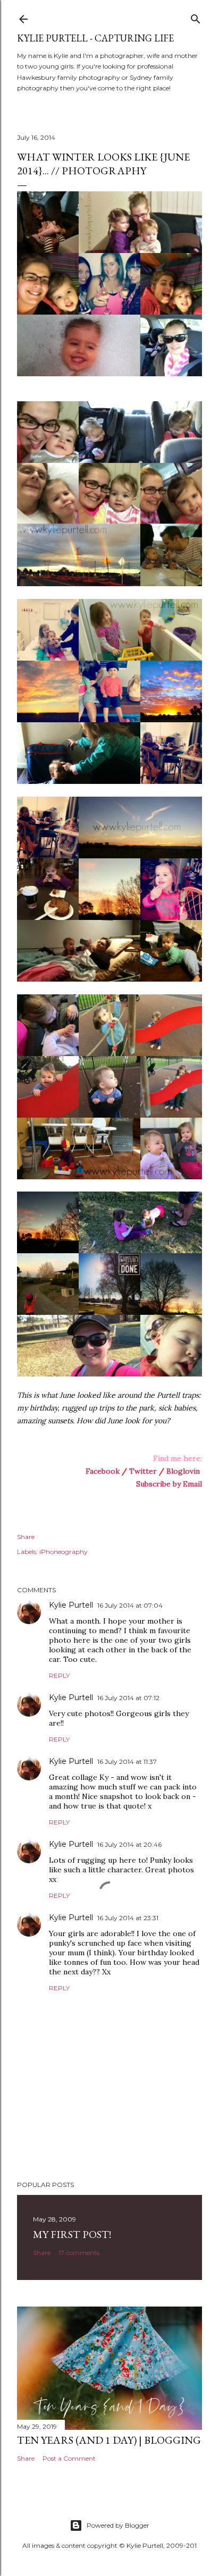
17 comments (79, 2253)
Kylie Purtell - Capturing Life (95, 38)
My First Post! (72, 2234)
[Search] (196, 17)
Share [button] (26, 1537)
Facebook (103, 1471)
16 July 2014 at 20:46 (129, 1844)
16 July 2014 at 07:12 (128, 1698)
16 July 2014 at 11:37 (127, 1762)
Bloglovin (183, 1471)
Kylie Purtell (71, 1605)
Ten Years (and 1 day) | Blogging (109, 2440)
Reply (59, 1675)
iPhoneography (64, 1552)
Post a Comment (69, 2458)
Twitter (143, 1471)
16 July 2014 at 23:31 (128, 1918)
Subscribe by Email (169, 1484)
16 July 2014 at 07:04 (130, 1605)
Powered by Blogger (118, 2525)
